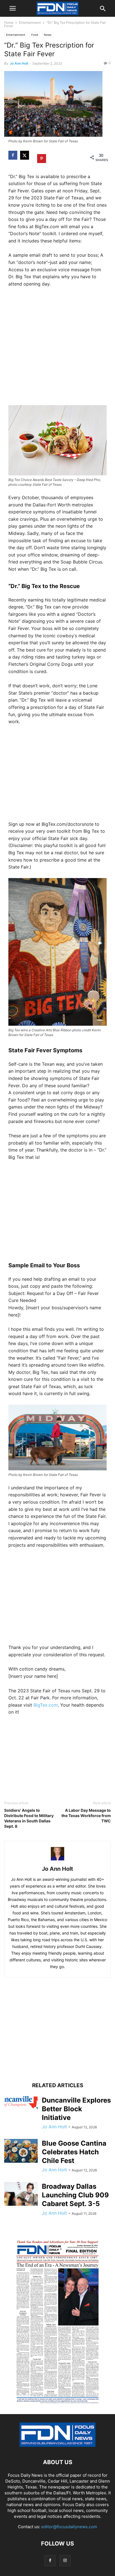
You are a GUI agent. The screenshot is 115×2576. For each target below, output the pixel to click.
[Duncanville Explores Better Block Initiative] (21, 2104)
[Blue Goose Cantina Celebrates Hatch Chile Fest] (21, 2151)
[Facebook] (50, 2560)
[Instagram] (65, 2560)
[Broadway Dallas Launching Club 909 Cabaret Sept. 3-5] (21, 2194)
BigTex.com (46, 1705)
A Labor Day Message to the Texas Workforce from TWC (86, 1816)
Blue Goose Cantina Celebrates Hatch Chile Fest (74, 2152)
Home (9, 23)
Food (35, 35)
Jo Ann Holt (19, 63)
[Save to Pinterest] (42, 157)
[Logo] (57, 2445)
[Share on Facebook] (13, 155)
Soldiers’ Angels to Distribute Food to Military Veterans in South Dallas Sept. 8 (29, 1818)
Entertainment (30, 23)
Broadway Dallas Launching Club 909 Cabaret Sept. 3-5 (75, 2195)
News (48, 35)
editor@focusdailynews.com (69, 2527)
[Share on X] (25, 155)
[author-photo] (57, 1860)
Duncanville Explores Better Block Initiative (76, 2109)
